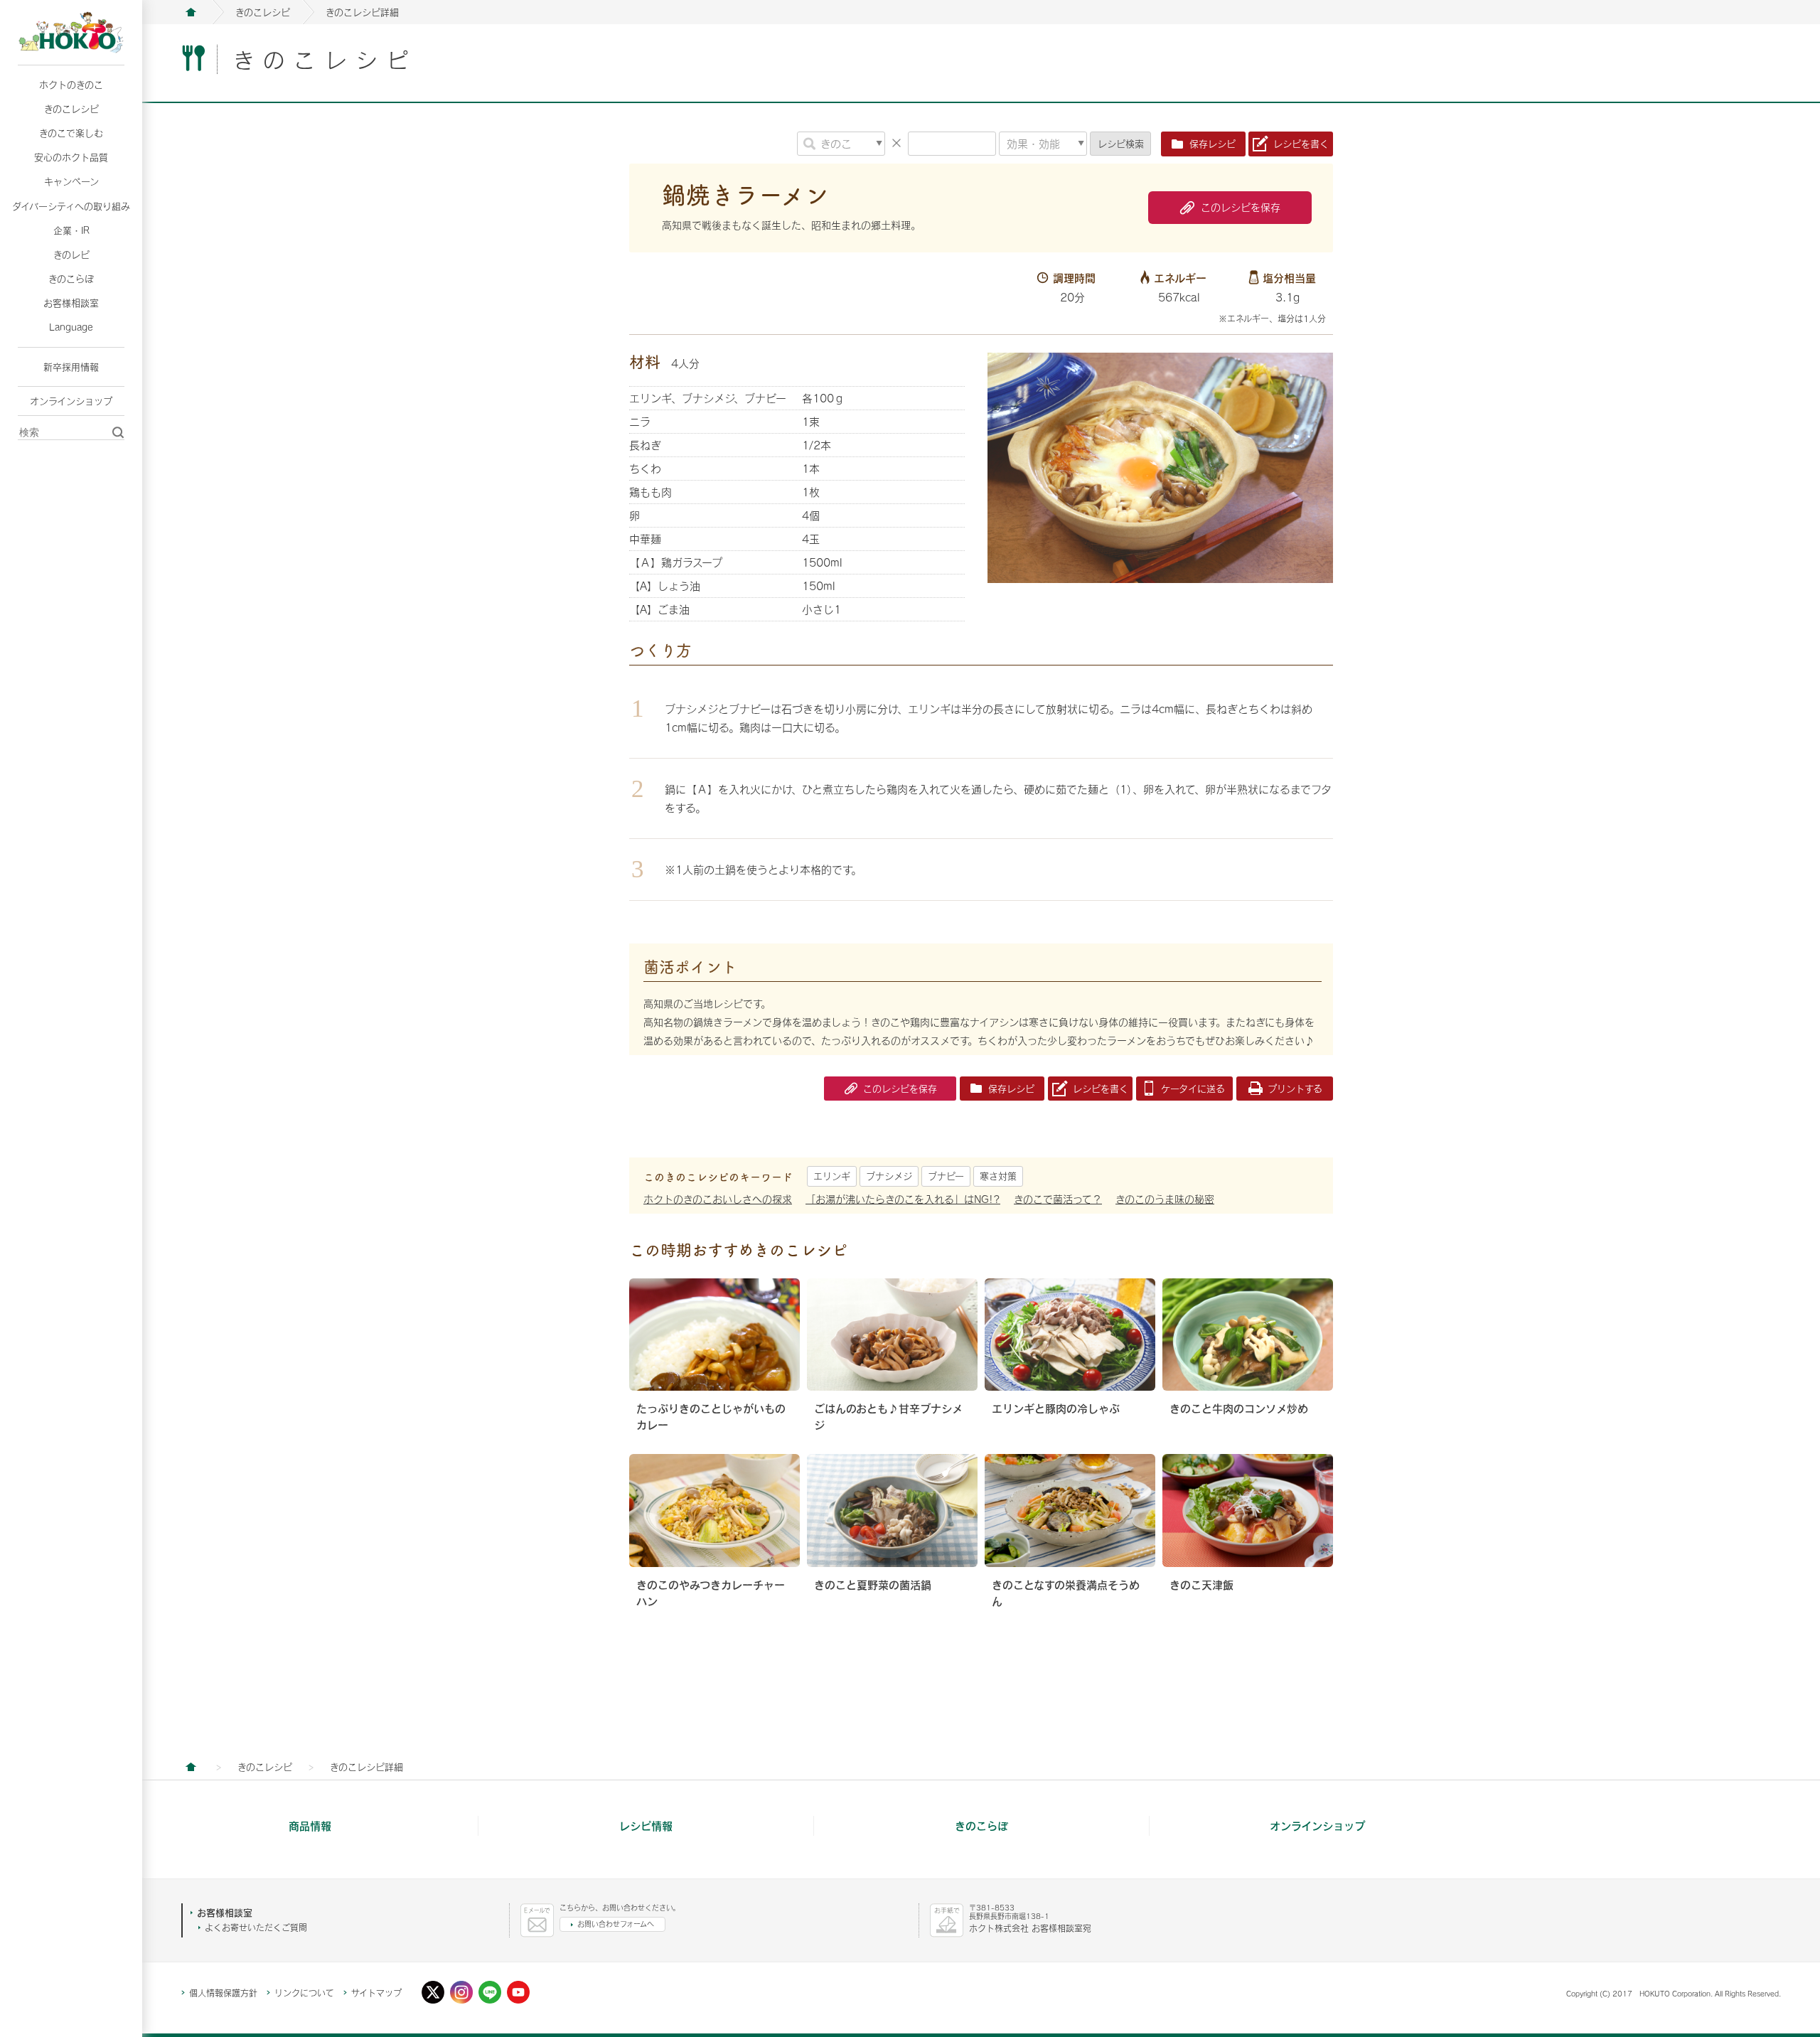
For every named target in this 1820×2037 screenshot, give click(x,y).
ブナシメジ (889, 1176)
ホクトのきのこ (71, 85)
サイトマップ (376, 1993)
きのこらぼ (71, 279)
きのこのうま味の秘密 (1165, 1199)
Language (71, 327)
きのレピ (71, 255)
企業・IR (71, 230)
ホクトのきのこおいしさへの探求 (718, 1199)
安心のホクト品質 (71, 157)
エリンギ (832, 1176)
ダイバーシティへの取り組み (71, 206)
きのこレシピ (71, 109)
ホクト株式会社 (191, 12)
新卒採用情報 (71, 367)
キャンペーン (71, 181)
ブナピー (946, 1176)
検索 (1121, 144)
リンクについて (304, 1993)
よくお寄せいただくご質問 (256, 1928)
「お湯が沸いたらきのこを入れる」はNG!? (903, 1199)
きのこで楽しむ (71, 133)
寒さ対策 (998, 1176)
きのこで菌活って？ (1058, 1199)
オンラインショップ (71, 401)
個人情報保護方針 (223, 1993)
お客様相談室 (71, 303)
